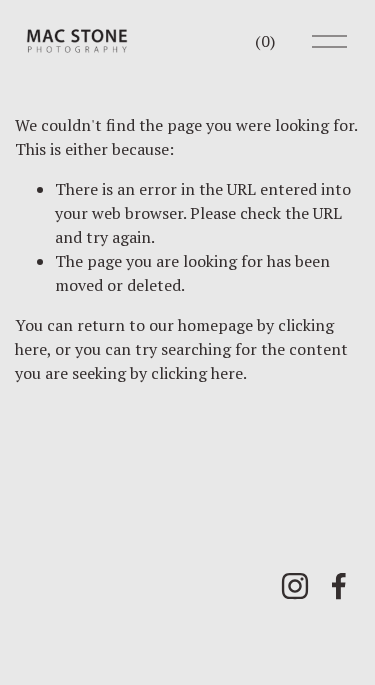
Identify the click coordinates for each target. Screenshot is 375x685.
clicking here (197, 373)
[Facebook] (339, 586)
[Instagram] (295, 586)
